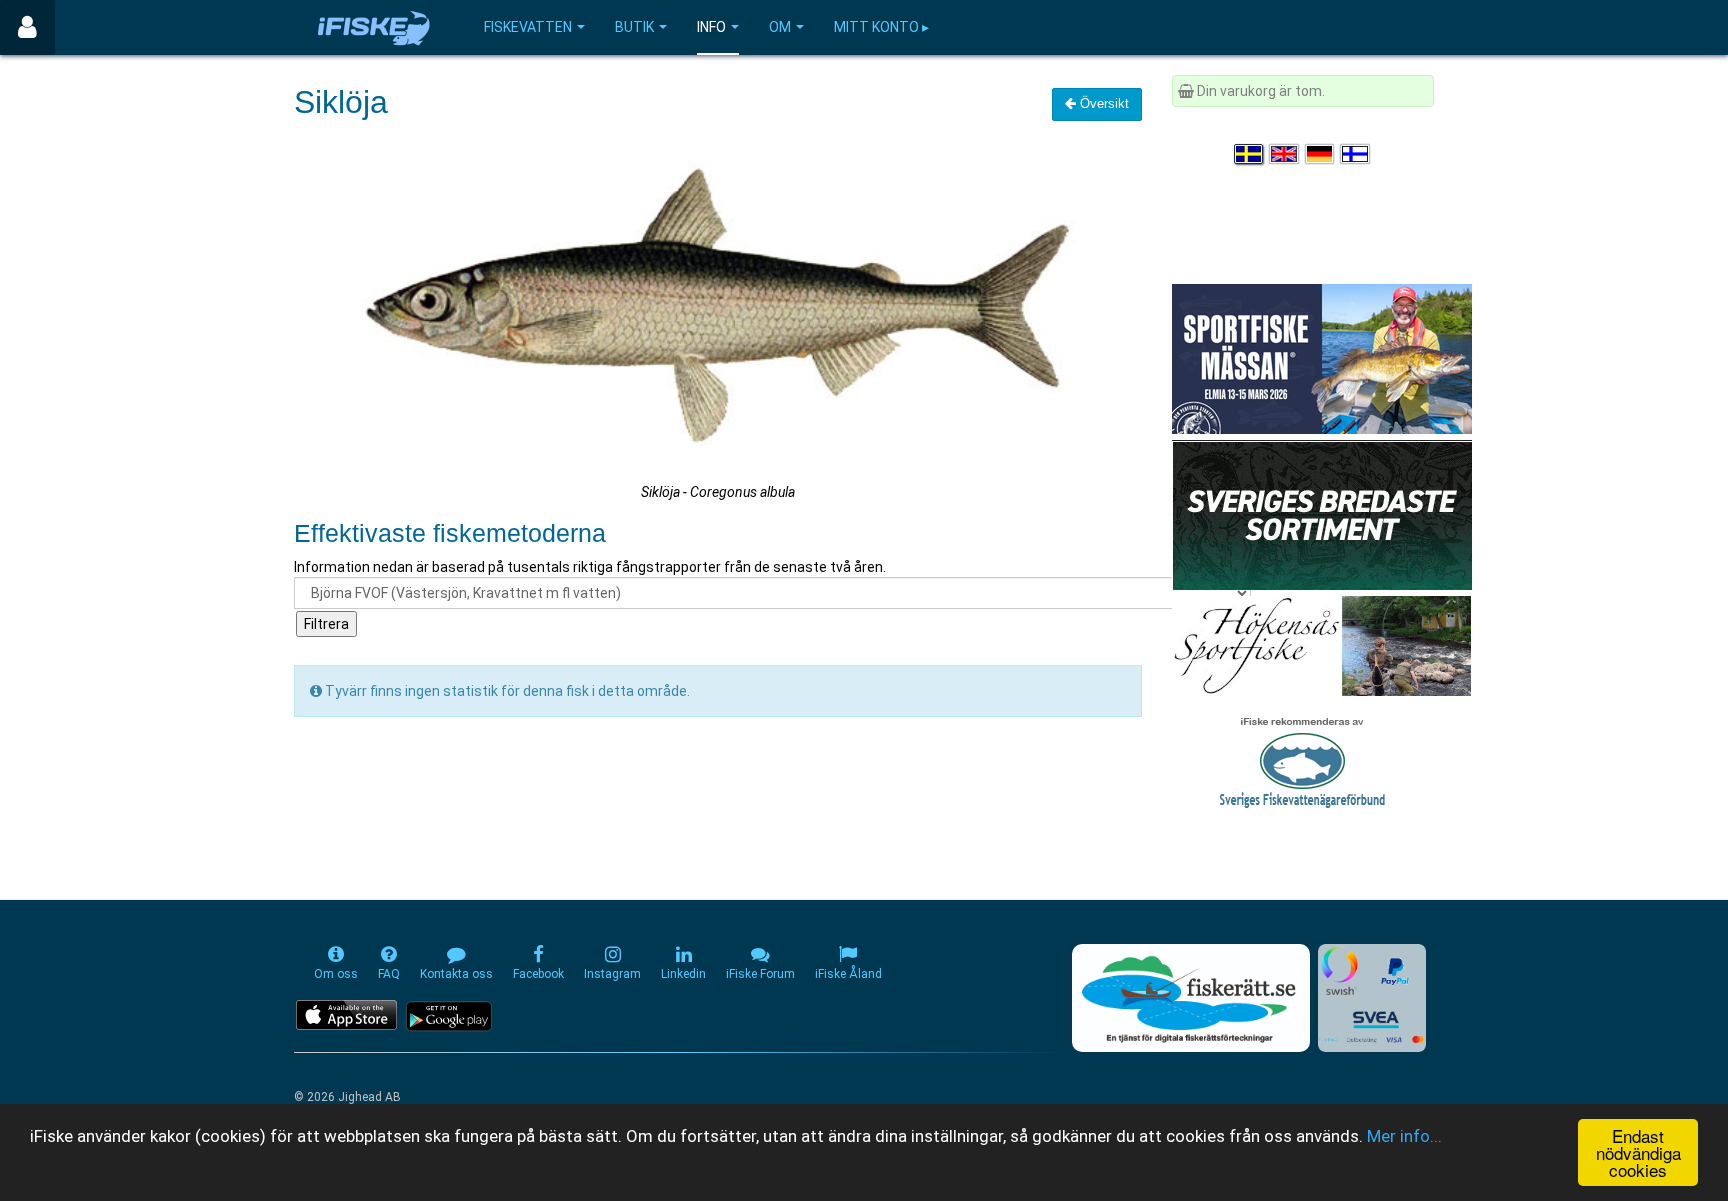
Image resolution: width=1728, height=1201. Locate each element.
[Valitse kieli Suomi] (1356, 154)
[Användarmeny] (27, 27)
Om (780, 27)
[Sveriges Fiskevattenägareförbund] (1302, 760)
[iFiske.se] (374, 27)
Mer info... (1404, 1136)
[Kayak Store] (1322, 514)
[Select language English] (1285, 154)
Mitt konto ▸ (881, 27)
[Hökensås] (1321, 645)
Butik (634, 27)
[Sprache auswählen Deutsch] (1321, 154)
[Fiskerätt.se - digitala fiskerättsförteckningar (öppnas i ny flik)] (1191, 998)
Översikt (1102, 103)
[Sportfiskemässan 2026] (1322, 358)
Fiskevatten (528, 27)
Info (711, 27)
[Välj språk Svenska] (1250, 154)
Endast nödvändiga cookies (1638, 1152)
